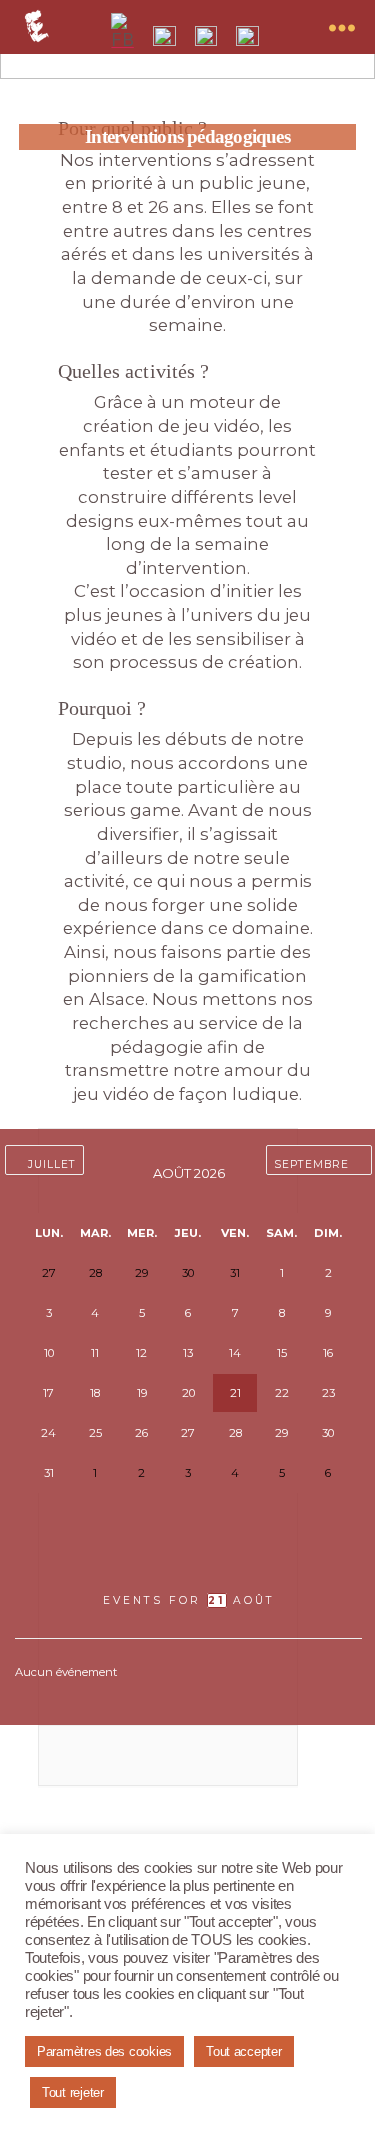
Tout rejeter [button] (73, 2092)
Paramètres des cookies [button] (104, 2051)
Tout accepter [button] (244, 2051)
